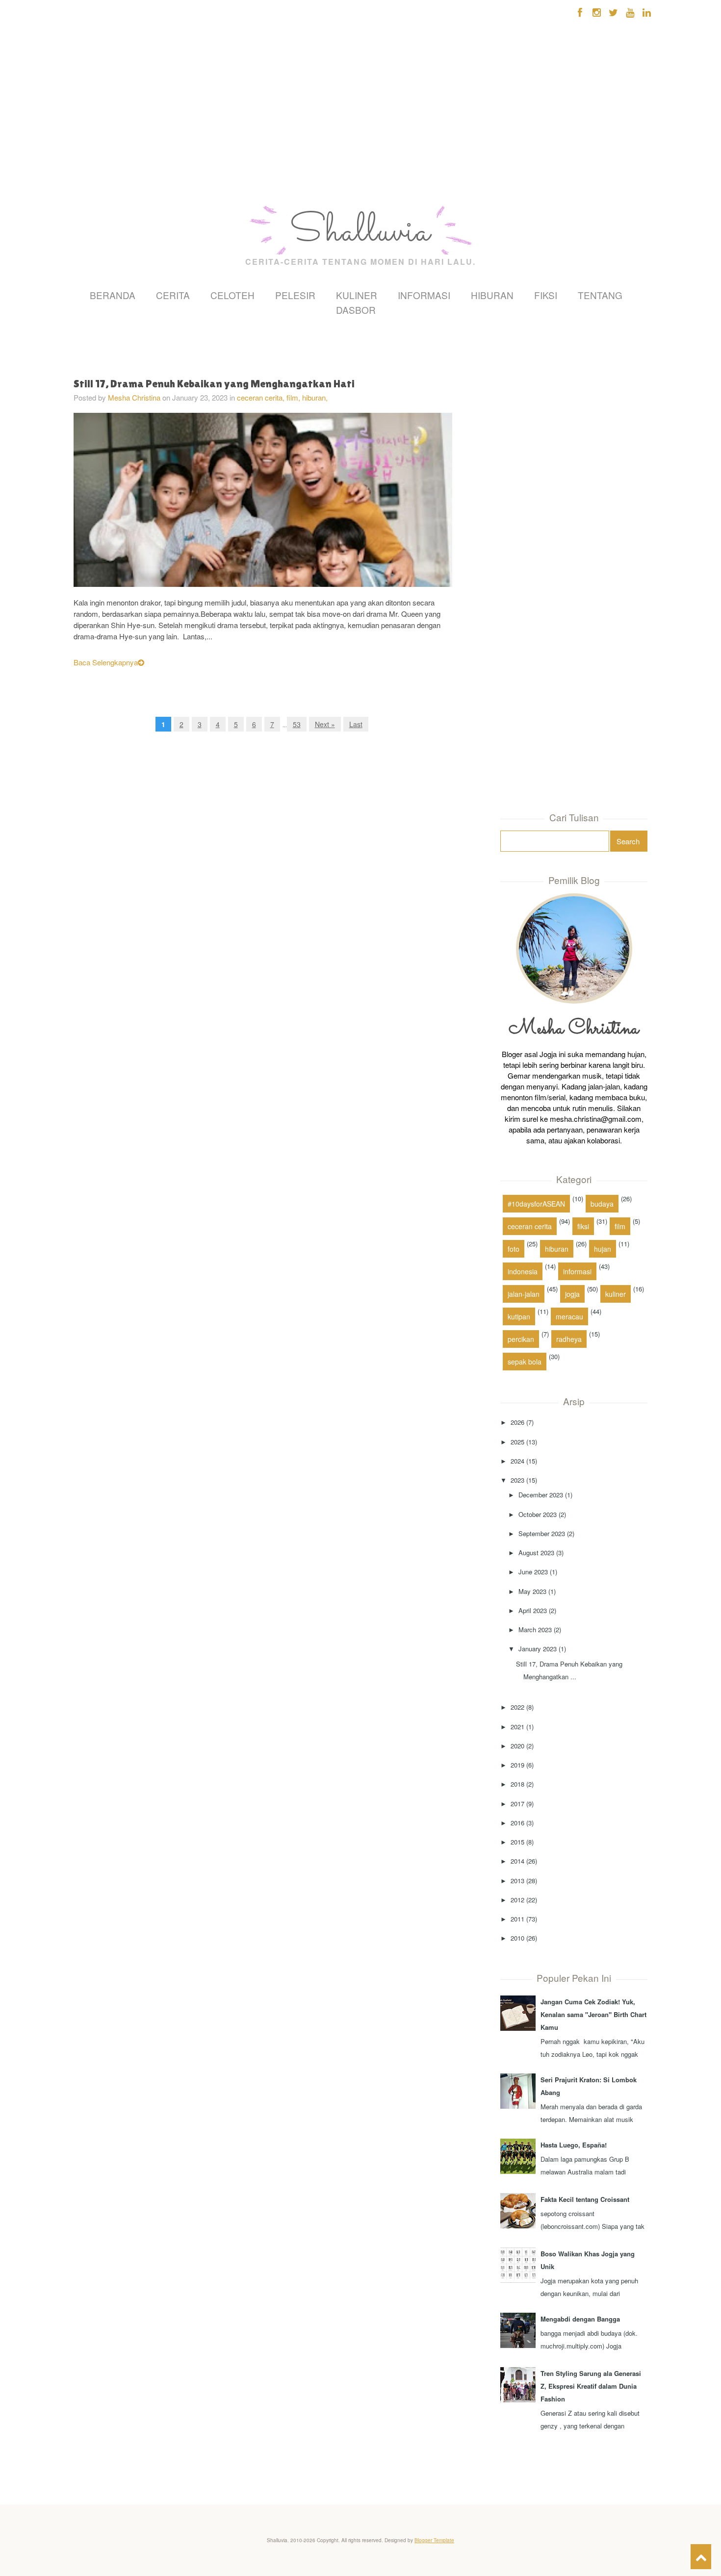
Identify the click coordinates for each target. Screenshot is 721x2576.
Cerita (173, 295)
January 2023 (538, 1649)
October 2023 (538, 1514)
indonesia (523, 1271)
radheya (569, 1339)
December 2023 (541, 1495)
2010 (517, 1938)
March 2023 (535, 1629)
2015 (517, 1842)
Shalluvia (360, 232)
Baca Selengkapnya (106, 662)
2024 (517, 1461)
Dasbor (356, 310)
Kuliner (357, 295)
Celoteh (232, 295)
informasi (577, 1271)
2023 (517, 1480)
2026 (517, 1422)
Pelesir (295, 295)
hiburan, (315, 397)
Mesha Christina (134, 397)
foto (514, 1249)
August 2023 (536, 1553)
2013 (517, 1881)
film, (294, 397)
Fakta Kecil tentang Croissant (585, 2199)
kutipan (519, 1316)
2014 (517, 1861)
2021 (517, 1727)
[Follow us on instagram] (597, 12)
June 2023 (533, 1572)
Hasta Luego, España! (574, 2145)
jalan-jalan (524, 1294)
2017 (517, 1804)
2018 (517, 1784)
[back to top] (701, 2557)
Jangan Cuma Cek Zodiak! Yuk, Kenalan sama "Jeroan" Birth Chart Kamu (593, 2014)
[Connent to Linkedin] (647, 12)
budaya (602, 1204)
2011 (517, 1919)
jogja (572, 1294)
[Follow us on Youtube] (630, 12)
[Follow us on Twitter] (613, 12)
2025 (517, 1442)
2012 (517, 1900)
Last (356, 724)
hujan (603, 1249)
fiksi (583, 1226)
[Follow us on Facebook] (580, 12)
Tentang (600, 295)
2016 (517, 1823)
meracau (569, 1316)
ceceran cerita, (262, 397)
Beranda (113, 295)
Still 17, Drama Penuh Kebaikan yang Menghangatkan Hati (214, 384)
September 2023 (542, 1533)
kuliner (616, 1294)
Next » (325, 724)
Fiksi (546, 295)
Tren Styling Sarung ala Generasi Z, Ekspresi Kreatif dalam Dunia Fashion (591, 2386)
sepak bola (525, 1362)
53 (297, 724)
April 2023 (533, 1610)
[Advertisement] (96, 142)
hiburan (557, 1249)
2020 (517, 1746)
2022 (517, 1707)
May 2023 (532, 1591)
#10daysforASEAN (536, 1204)
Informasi (424, 295)
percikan (521, 1339)
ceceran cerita (530, 1226)
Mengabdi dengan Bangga (580, 2319)
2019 (517, 1765)
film (620, 1226)
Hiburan (492, 295)
